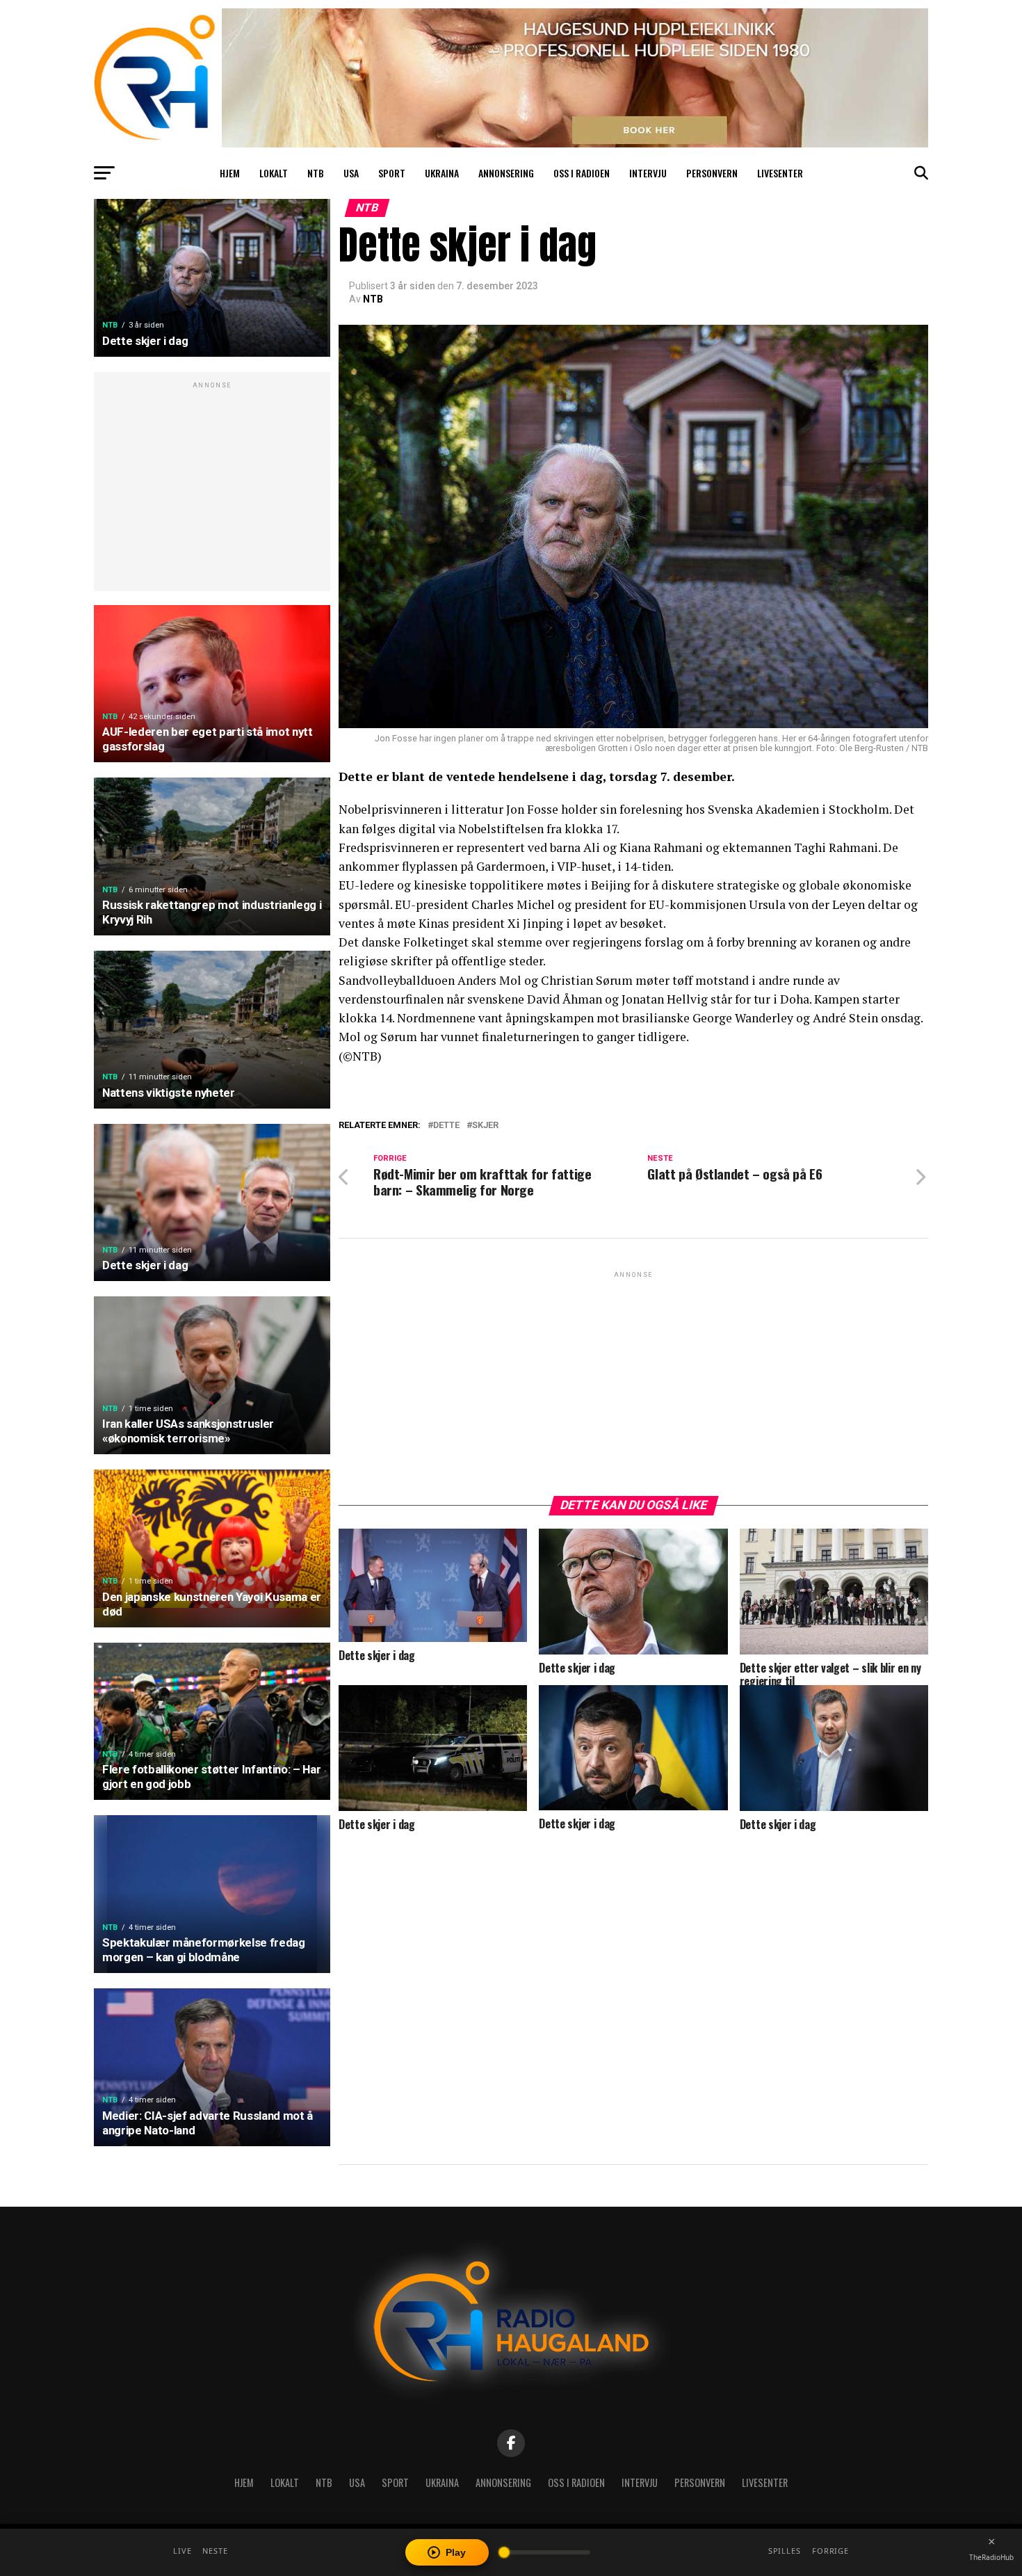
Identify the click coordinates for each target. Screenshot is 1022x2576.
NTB (316, 173)
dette (446, 1126)
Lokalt (274, 173)
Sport (392, 173)
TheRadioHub (991, 2557)
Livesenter (780, 173)
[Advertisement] (212, 489)
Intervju (648, 173)
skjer (485, 1126)
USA (351, 173)
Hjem (230, 173)
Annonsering (506, 173)
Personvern (712, 173)
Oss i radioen (582, 173)
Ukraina (442, 173)
